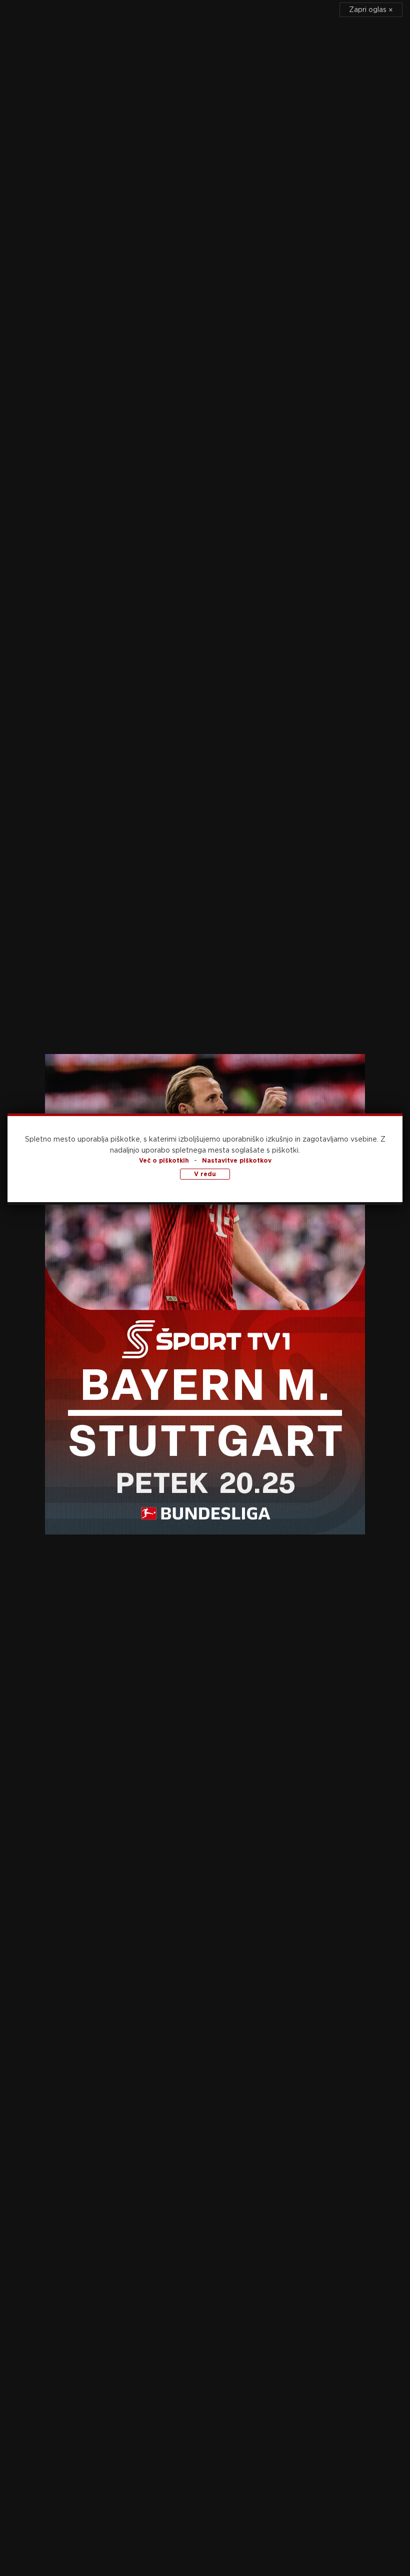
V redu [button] (205, 1174)
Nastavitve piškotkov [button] (237, 1160)
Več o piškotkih (164, 1160)
